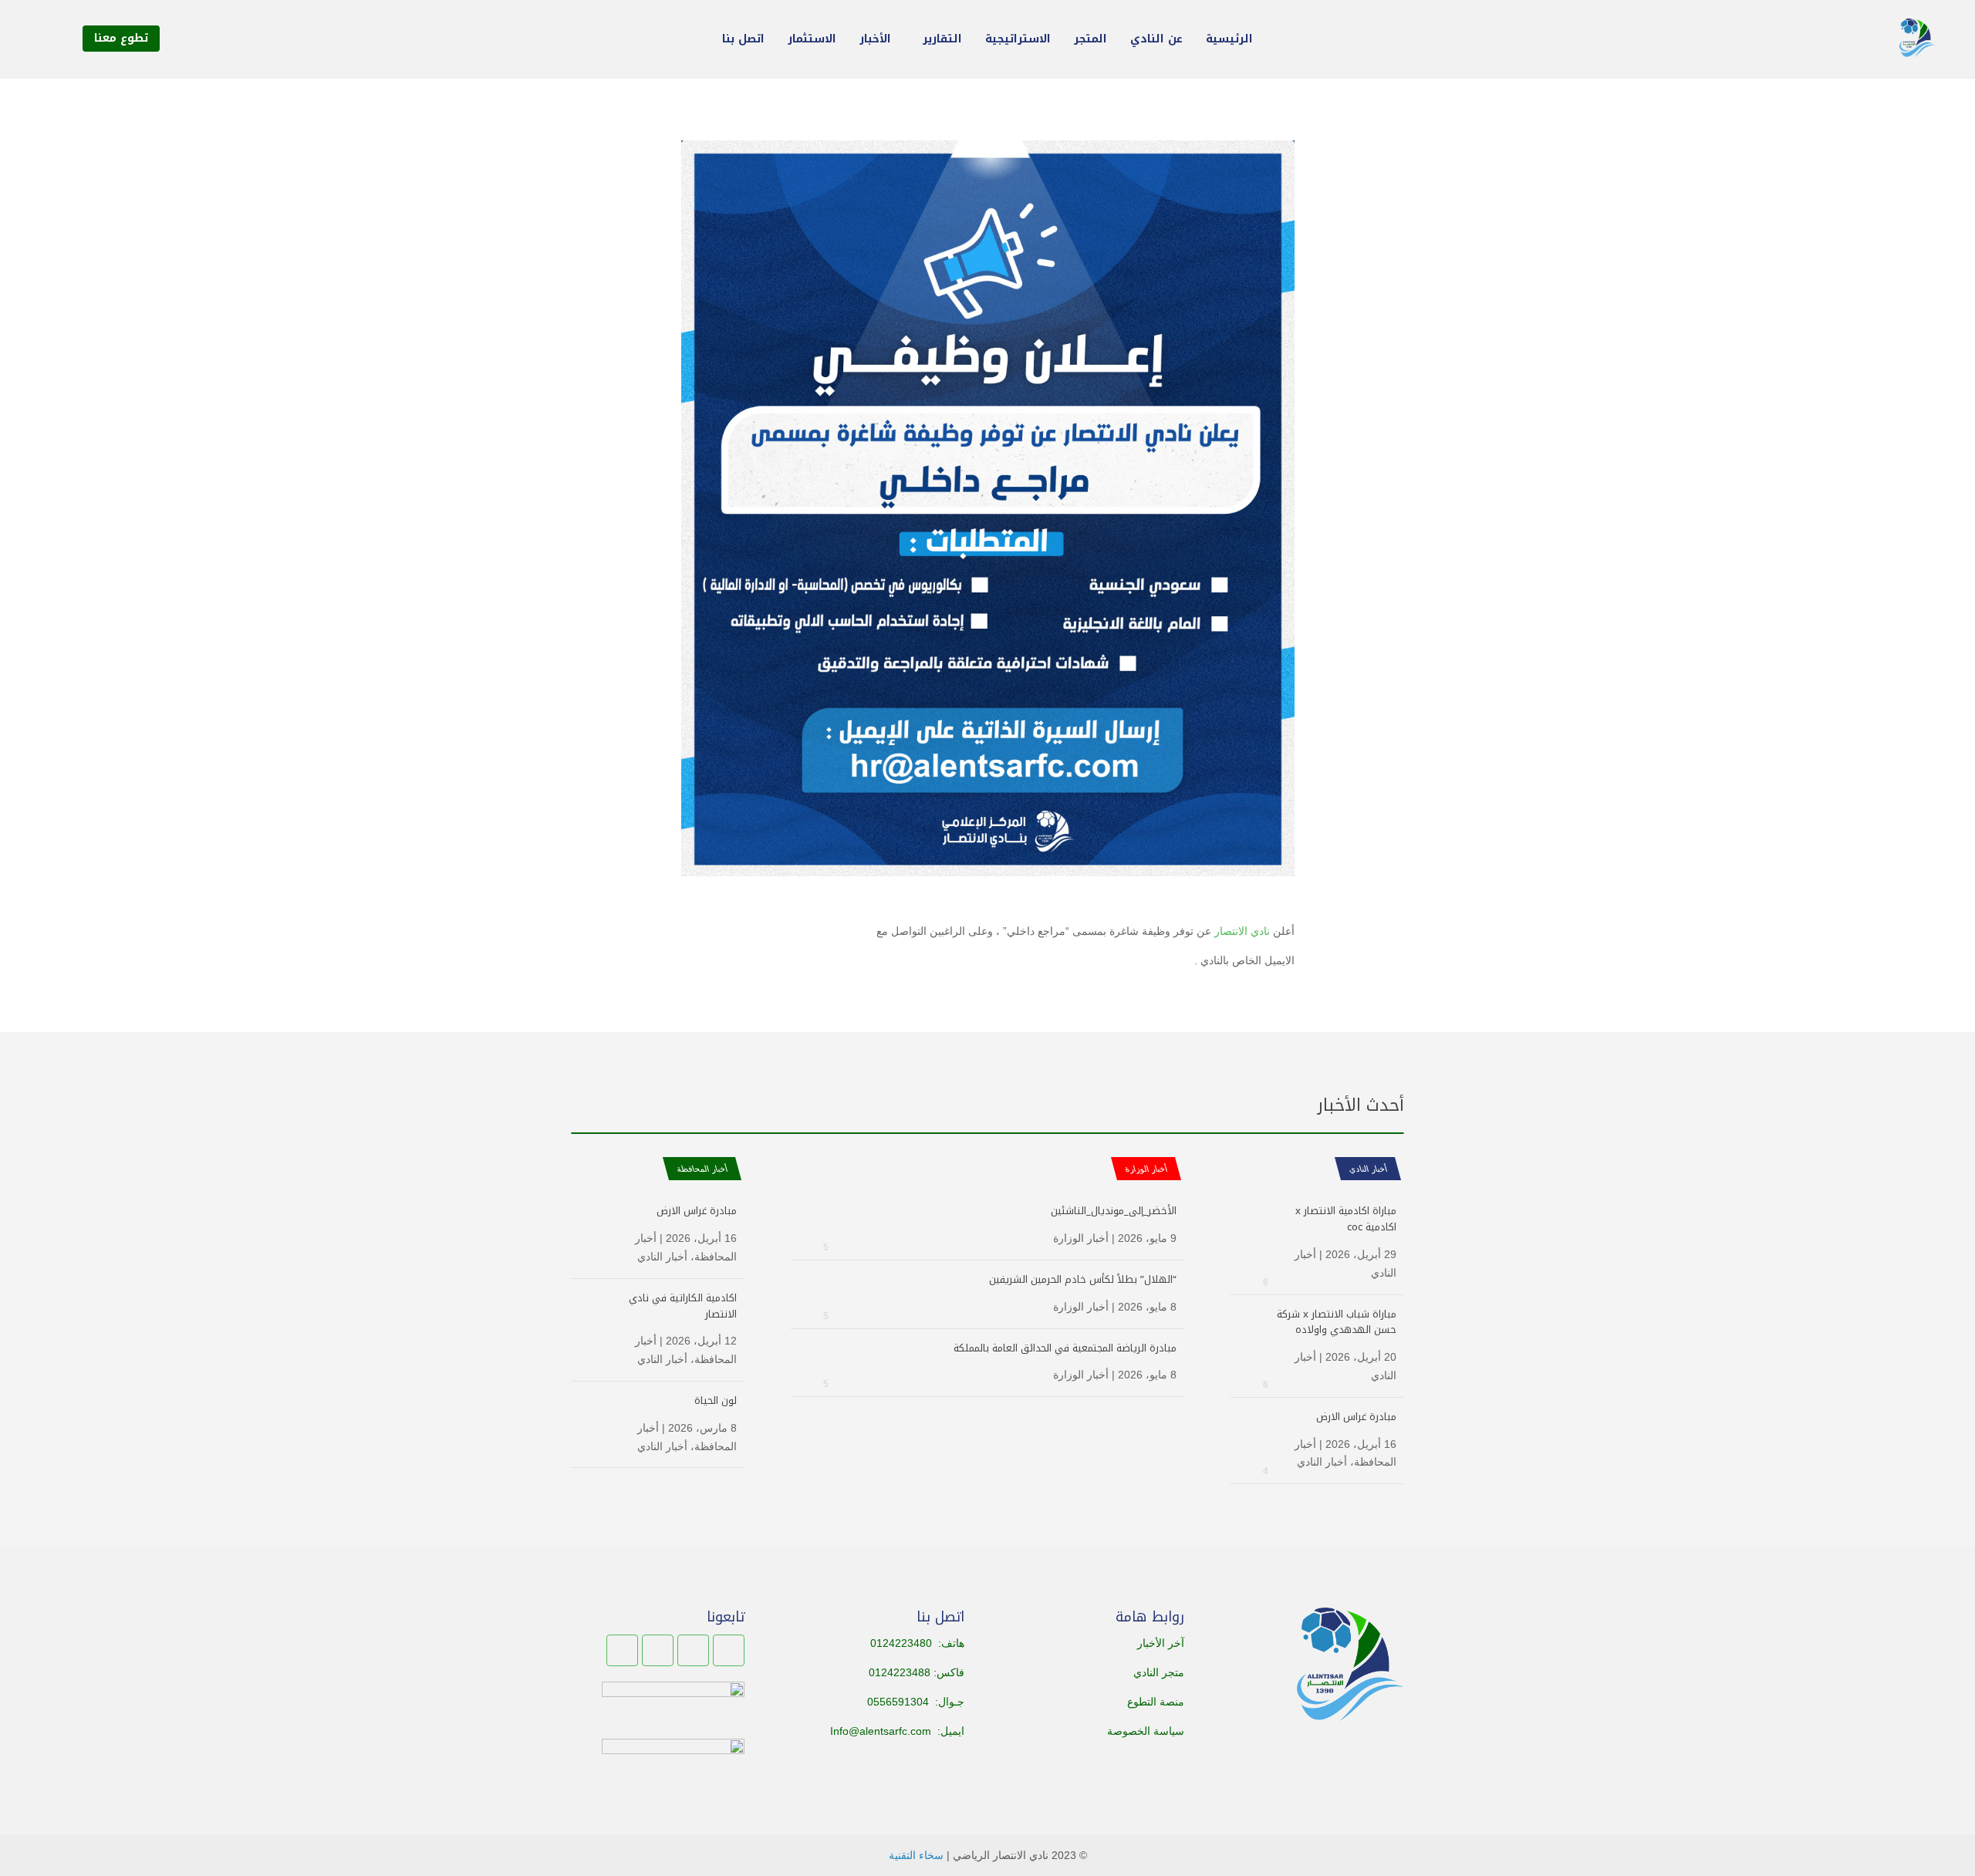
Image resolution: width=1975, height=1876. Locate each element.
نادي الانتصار (1242, 931)
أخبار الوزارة (1081, 1238)
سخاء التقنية (916, 1855)
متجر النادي (1159, 1672)
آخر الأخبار (1161, 1643)
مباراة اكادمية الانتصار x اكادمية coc (1346, 1219)
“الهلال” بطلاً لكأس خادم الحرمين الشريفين (1083, 1279)
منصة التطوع (1156, 1702)
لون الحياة (716, 1400)
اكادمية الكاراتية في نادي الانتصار (683, 1306)
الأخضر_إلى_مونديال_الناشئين (1114, 1211)
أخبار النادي (1367, 1169)
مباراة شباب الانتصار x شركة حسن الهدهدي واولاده (1337, 1322)
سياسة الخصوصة (1146, 1731)
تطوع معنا (121, 38)
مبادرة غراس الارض (1356, 1417)
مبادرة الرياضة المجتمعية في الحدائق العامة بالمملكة (1065, 1348)
